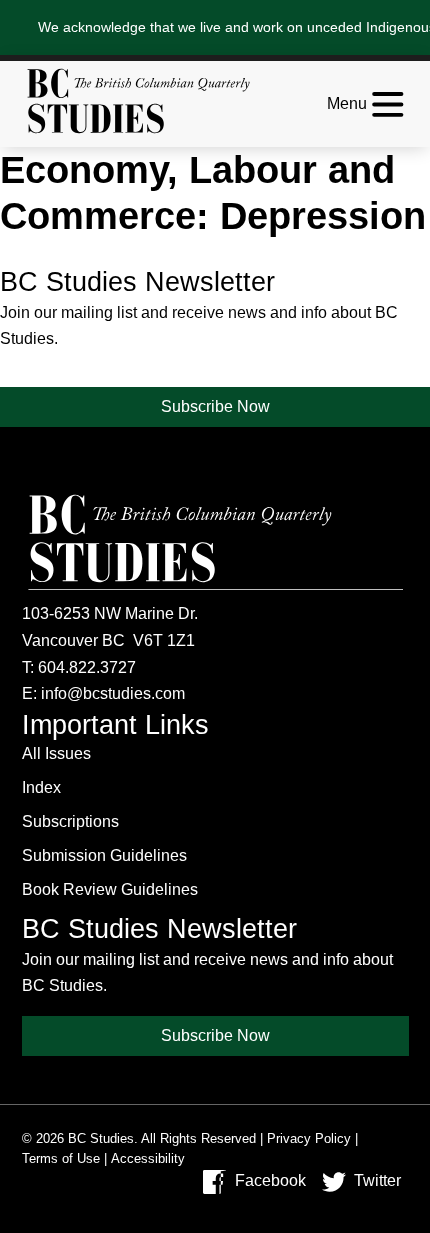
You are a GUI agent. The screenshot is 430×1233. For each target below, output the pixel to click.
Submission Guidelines (104, 855)
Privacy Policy (309, 1138)
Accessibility (148, 1158)
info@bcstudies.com (113, 693)
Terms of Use (61, 1158)
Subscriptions (70, 821)
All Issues (56, 753)
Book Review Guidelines (110, 889)
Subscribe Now (215, 406)
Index (41, 787)
